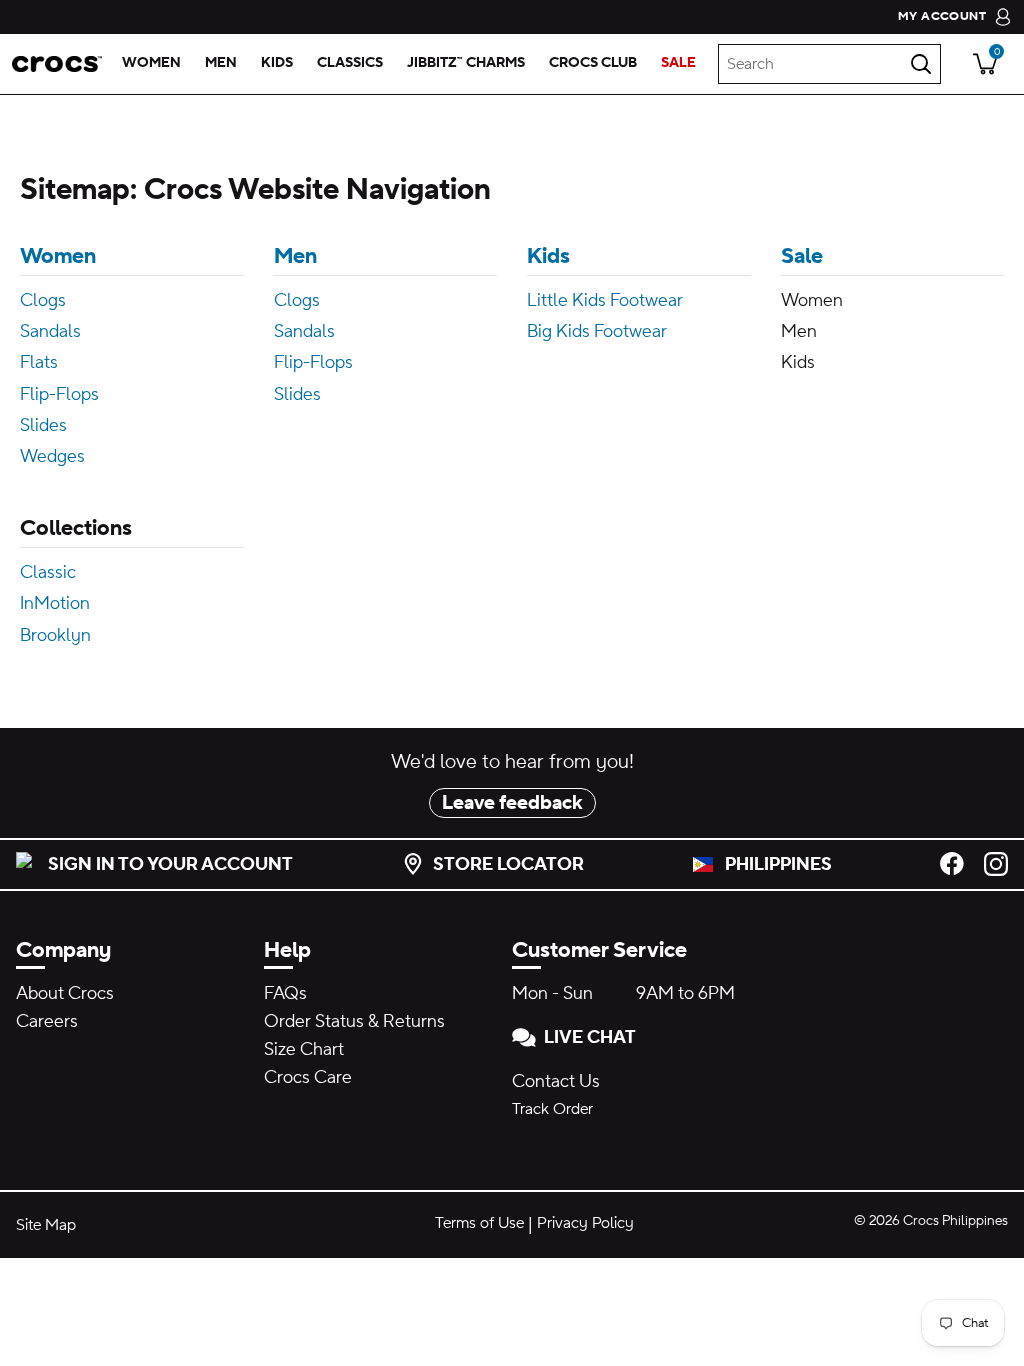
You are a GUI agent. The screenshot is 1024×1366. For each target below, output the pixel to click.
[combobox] (829, 64)
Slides (43, 425)
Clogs (43, 300)
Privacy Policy (585, 1223)
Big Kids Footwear (597, 331)
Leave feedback (512, 803)
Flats (39, 362)
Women (58, 256)
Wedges (52, 456)
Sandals (50, 331)
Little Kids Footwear (605, 300)
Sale (802, 256)
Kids (548, 256)
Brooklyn (55, 635)
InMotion (55, 603)
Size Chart (304, 1049)
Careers (47, 1021)
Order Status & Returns (354, 1021)
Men (295, 256)
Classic (48, 572)
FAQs (285, 993)
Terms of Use (479, 1223)
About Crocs (65, 993)
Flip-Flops (59, 394)
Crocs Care (308, 1077)
